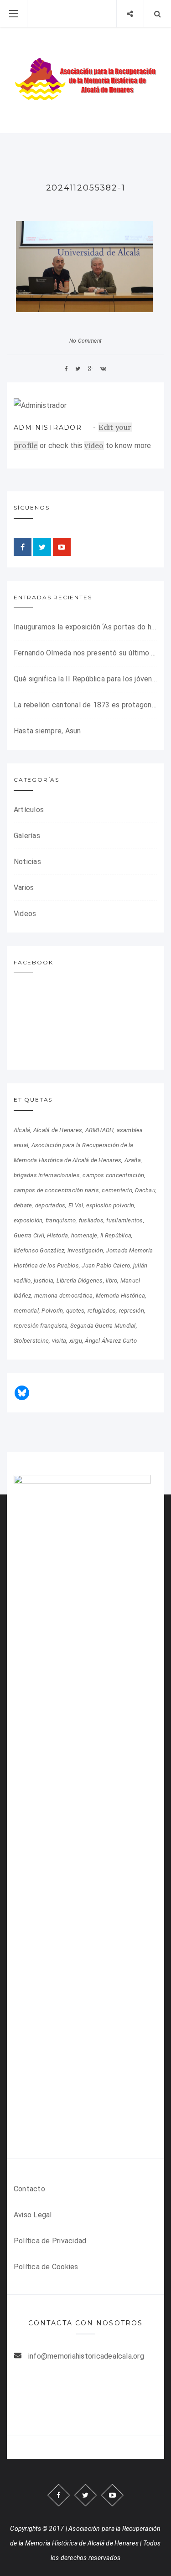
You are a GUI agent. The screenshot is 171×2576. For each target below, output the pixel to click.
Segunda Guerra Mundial (103, 1326)
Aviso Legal (33, 2215)
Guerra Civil (29, 1235)
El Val (76, 1205)
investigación (85, 1250)
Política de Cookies (46, 2267)
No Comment (85, 341)
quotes (75, 1311)
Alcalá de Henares (58, 1130)
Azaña (133, 1160)
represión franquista (41, 1326)
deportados (50, 1205)
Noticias (27, 862)
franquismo (61, 1220)
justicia (44, 1280)
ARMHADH (100, 1130)
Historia (57, 1235)
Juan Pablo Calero (106, 1265)
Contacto (29, 2189)
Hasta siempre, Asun (47, 731)
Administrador (48, 428)
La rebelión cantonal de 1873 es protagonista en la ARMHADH (85, 705)
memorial (26, 1311)
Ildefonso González (39, 1250)
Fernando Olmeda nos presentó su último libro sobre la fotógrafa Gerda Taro (85, 653)
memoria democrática (64, 1296)
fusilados (91, 1220)
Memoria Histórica (120, 1296)
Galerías (27, 836)
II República (116, 1235)
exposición (28, 1220)
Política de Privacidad (50, 2241)
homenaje (84, 1235)
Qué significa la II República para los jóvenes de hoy (85, 679)
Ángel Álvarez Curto (111, 1341)
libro (111, 1280)
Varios (24, 888)
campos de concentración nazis (56, 1190)
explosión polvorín (110, 1205)
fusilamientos (124, 1220)
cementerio (117, 1190)
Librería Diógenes (80, 1280)
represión (132, 1311)
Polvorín (52, 1311)
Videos (25, 914)
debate (23, 1205)
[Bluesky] (22, 1393)
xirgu (76, 1341)
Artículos (29, 810)
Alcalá (22, 1130)
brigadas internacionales (47, 1175)
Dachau (145, 1190)
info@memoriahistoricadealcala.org (86, 2356)
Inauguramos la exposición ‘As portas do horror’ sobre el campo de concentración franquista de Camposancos (85, 627)
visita (59, 1341)
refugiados (102, 1311)
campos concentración (113, 1175)
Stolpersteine (31, 1341)
